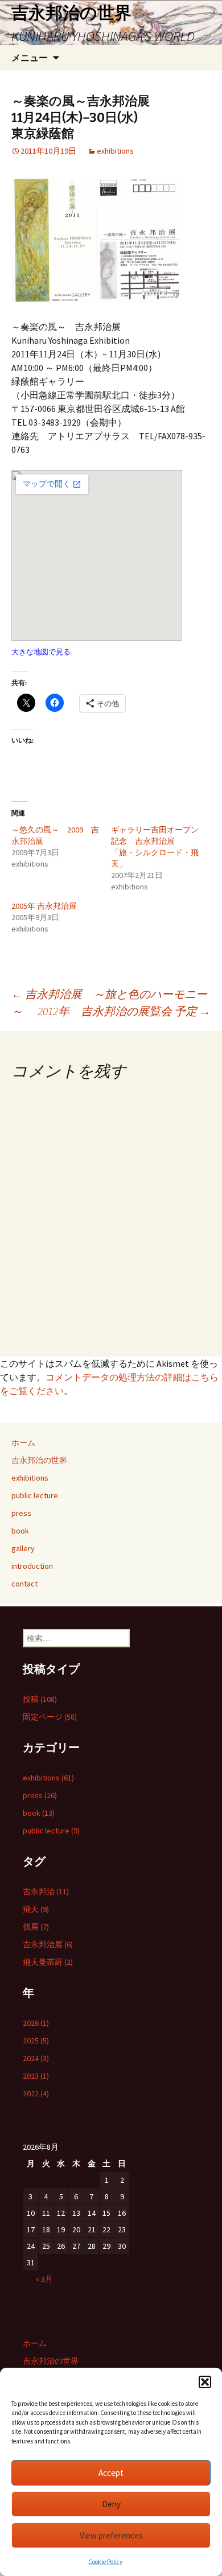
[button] (205, 2382)
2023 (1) (36, 2076)
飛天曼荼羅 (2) (48, 1962)
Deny (111, 2504)
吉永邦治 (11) (46, 1891)
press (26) (40, 1795)
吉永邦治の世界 (39, 1460)
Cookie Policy (105, 2562)
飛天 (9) (36, 1909)
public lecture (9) (51, 1831)
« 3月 (44, 2279)
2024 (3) (36, 2058)
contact (24, 1584)
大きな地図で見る (41, 652)
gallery (23, 1548)
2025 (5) (36, 2041)
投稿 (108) (40, 1699)
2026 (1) (36, 2023)
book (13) (39, 1813)
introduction (32, 1566)
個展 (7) (36, 1927)
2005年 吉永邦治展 (44, 906)
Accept (111, 2473)
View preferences (111, 2535)
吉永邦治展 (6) (48, 1944)
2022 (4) (36, 2093)
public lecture (35, 1495)
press (21, 1513)
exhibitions (115, 151)
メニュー (30, 57)
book (20, 1531)
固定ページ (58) (50, 1717)
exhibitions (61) (48, 1778)
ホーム (23, 1442)
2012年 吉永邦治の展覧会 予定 (124, 1011)
